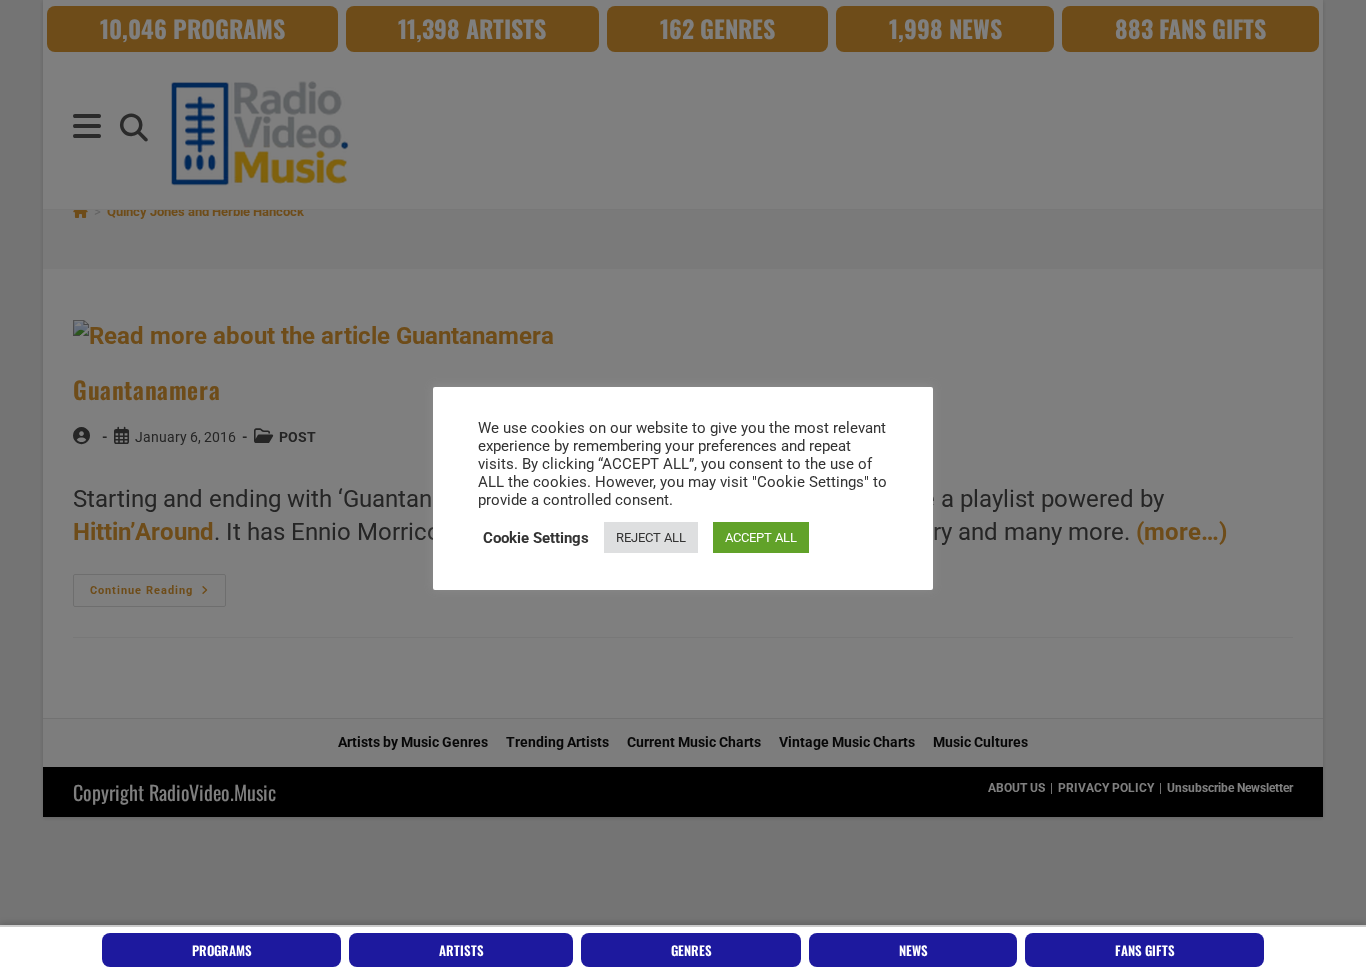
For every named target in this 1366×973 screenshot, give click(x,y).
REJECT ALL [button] (651, 537)
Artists (461, 950)
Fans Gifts (1145, 950)
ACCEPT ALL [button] (761, 537)
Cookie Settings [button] (536, 538)
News (913, 950)
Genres (691, 950)
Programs (222, 950)
